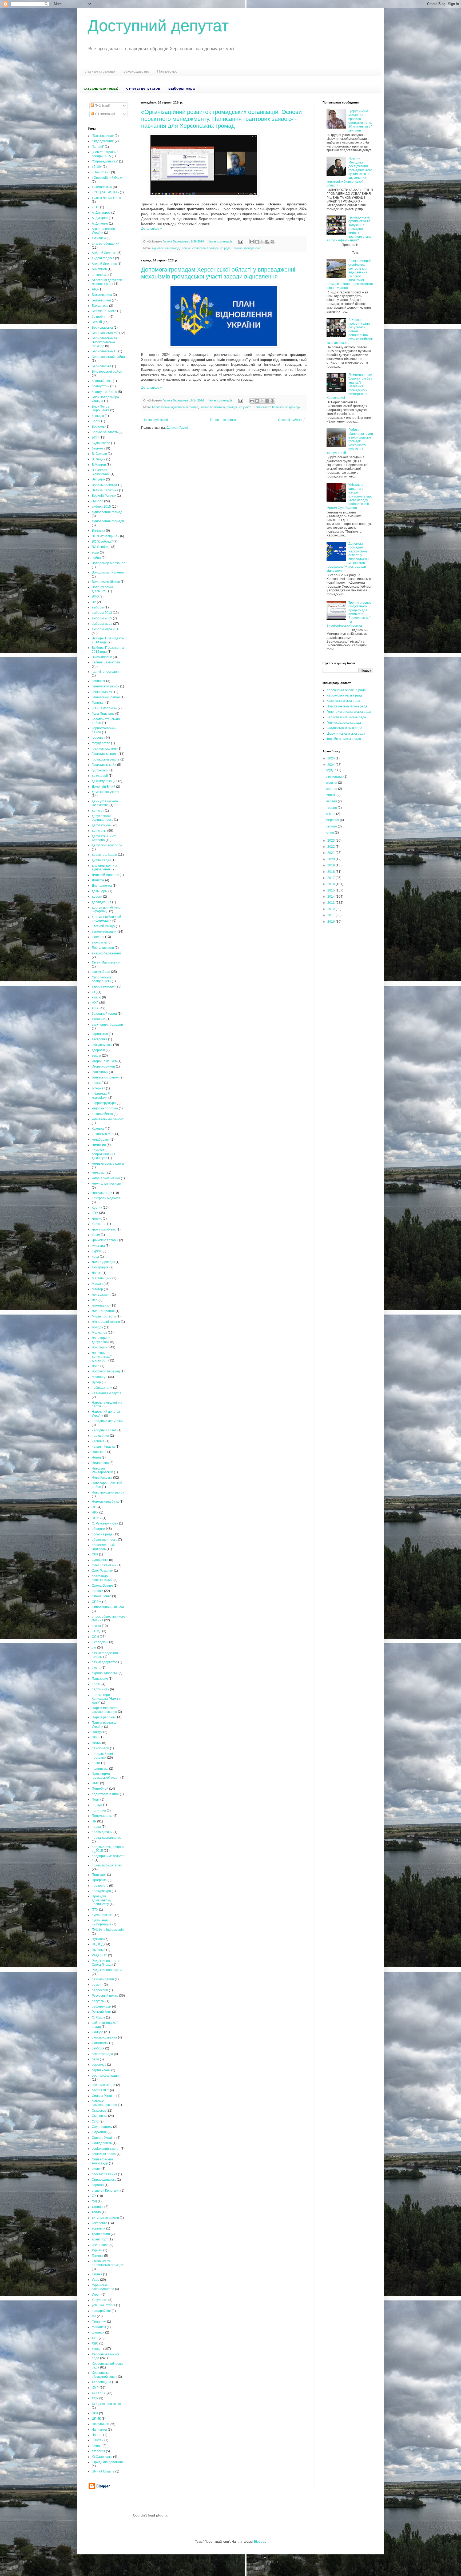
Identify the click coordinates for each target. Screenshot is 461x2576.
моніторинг (100, 1347)
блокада (98, 416)
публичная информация (102, 1922)
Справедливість (104, 2180)
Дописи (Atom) (177, 428)
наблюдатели (102, 1388)
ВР (94, 602)
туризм (97, 2250)
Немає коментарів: (221, 241)
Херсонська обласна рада (346, 690)
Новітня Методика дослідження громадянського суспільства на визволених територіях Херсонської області (349, 172)
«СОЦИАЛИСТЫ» (105, 192)
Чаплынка (99, 2430)
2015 (96, 207)
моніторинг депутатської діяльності (102, 1357)
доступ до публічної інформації (107, 909)
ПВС (95, 1737)
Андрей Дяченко (104, 253)
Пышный (99, 1950)
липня (331, 795)
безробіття (100, 317)
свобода (98, 2048)
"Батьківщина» (103, 136)
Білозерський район (107, 372)
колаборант (101, 1140)
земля (96, 1056)
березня (333, 820)
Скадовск (99, 2111)
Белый (97, 322)
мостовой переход (106, 1371)
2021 (331, 853)
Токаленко (100, 2223)
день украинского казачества (105, 803)
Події (96, 1799)
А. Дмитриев (101, 213)
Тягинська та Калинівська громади (277, 407)
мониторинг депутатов (101, 1340)
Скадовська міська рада (344, 728)
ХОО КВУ (99, 2393)
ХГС (95, 2338)
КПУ (95, 1213)
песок (96, 1763)
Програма (99, 1880)
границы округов (104, 748)
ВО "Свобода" (102, 542)
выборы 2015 (102, 618)
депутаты (99, 831)
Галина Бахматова (193, 248)
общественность (104, 1540)
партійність (100, 1689)
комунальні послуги (106, 1184)
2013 (331, 903)
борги (96, 421)
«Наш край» (101, 172)
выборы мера (102, 624)
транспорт (100, 2239)
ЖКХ (95, 1008)
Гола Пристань (103, 714)
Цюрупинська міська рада (346, 734)
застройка (100, 1039)
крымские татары (105, 1240)
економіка (99, 942)
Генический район (106, 686)
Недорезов (100, 1463)
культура (98, 1246)
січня (331, 833)
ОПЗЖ (97, 1602)
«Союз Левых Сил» (106, 198)
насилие (98, 1441)
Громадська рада (219, 248)
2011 (331, 915)
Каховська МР (102, 1134)
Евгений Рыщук (103, 926)
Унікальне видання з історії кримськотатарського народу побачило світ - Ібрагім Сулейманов (349, 496)
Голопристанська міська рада (349, 712)
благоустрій (101, 386)
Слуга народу (102, 2127)
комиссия (99, 1145)
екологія (98, 937)
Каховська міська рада (343, 701)
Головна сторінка (223, 420)
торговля (99, 2228)
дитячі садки (101, 860)
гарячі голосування (106, 672)
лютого (332, 826)
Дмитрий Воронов (105, 875)
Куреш (97, 1251)
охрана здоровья (105, 1673)
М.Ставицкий (102, 1278)
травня (332, 808)
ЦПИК (96, 2419)
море (96, 1366)
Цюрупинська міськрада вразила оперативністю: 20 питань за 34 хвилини (360, 121)
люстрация (100, 1267)
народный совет (104, 1430)
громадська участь (239, 407)
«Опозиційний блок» (107, 178)
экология (98, 2451)
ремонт (97, 1985)
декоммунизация (105, 781)
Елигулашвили (103, 948)
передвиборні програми (102, 1756)
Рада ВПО (100, 1955)
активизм (99, 238)
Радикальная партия (108, 1970)
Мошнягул (100, 1377)
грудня (332, 770)
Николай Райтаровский (102, 1470)
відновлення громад (166, 248)
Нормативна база (105, 1502)
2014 (331, 897)
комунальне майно (106, 1178)
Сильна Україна (104, 2096)
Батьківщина (101, 300)
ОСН (95, 1637)
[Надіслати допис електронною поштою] (240, 241)
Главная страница (99, 71)
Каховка (98, 1129)
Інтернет (98, 1088)
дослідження (102, 902)
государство (101, 743)
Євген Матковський (106, 962)
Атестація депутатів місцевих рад (107, 282)
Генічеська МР (103, 692)
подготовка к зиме (105, 1794)
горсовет (98, 738)
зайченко (99, 1019)
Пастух (97, 1732)
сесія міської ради (105, 2076)
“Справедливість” (105, 161)
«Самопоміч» (102, 187)
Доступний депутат (158, 26)
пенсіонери (100, 1748)
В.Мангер (99, 465)
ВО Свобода (101, 547)
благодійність (102, 381)
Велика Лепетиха (105, 490)
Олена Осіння (102, 1586)
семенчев (99, 2065)
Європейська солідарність (102, 979)
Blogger (260, 2542)
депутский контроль (107, 845)
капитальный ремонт (108, 1119)
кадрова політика (105, 1108)
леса (95, 1257)
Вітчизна (98, 531)
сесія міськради (104, 2085)
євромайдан (101, 972)
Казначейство (102, 1114)
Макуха (97, 1284)
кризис (97, 1219)
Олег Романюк (102, 1571)
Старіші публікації (292, 420)
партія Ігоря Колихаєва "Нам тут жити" (107, 1699)
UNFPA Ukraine (103, 2471)
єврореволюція (103, 986)
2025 (331, 758)
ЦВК (95, 2413)
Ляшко (97, 1273)
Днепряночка (102, 886)
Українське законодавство (103, 2287)
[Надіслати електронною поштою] (252, 242)
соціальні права (104, 2154)
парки (96, 1684)
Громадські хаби (104, 765)
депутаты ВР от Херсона (104, 838)
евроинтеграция (104, 931)
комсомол (99, 1173)
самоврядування (104, 2037)
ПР (94, 1821)
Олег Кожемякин (104, 1565)
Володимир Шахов (106, 582)
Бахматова (100, 306)
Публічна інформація (108, 1930)
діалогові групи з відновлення (104, 867)
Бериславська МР (105, 333)
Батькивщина (102, 295)
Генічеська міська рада (344, 723)
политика (99, 1810)
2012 (331, 909)
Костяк (97, 1208)
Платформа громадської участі (106, 1776)
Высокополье (102, 657)
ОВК (95, 1554)
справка (98, 2185)
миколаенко (101, 1305)
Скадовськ (100, 2116)
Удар (96, 2280)
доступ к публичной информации (106, 919)
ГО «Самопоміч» (104, 708)
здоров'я (98, 1050)
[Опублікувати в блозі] (257, 242)
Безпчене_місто (104, 311)
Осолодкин (100, 1642)
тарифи (98, 2207)
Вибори (98, 501)
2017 (331, 878)
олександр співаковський (102, 1578)
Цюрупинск (100, 2424)
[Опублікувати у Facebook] (267, 242)
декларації (100, 776)
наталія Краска (103, 1447)
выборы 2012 (102, 613)
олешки (98, 1591)
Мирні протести (104, 1316)
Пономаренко (102, 1816)
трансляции (101, 2234)
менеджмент (101, 1295)
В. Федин (99, 459)
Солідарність (102, 2143)
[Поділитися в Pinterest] (272, 242)
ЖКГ (95, 1003)
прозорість (100, 1886)
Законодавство (136, 71)
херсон (97, 2349)
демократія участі (105, 792)
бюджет (98, 448)
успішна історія (104, 2305)
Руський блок (102, 2012)
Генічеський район (106, 697)
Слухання (99, 2132)
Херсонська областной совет (104, 2375)
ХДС (95, 2343)
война (96, 558)
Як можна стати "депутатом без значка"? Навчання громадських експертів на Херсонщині (349, 386)
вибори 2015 (101, 507)
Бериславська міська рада (346, 717)
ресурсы (98, 2001)
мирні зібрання (103, 1311)
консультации (102, 1193)
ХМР (95, 2388)
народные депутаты (107, 1421)
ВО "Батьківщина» (106, 536)
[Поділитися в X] (262, 242)
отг (94, 1647)
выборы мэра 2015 (106, 629)
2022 (331, 847)
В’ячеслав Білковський (101, 472)
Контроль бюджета (106, 1198)
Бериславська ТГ (105, 351)
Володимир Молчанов (108, 563)
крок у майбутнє (104, 1229)
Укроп (96, 2295)
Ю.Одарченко (102, 2457)
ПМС (96, 1783)
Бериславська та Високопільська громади (104, 342)
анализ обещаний (106, 244)
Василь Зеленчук (105, 485)
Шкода (97, 2446)
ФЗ (94, 2316)
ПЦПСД (98, 1944)
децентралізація (104, 855)
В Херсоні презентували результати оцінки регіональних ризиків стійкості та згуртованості (350, 331)
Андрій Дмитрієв (104, 264)
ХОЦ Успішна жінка (106, 2404)
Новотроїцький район (108, 1492)
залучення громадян (107, 1025)
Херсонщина (102, 2382)
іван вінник (100, 1072)
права (96, 1827)
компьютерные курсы (108, 1164)
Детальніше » (152, 229)
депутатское (101, 825)
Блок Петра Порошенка (101, 408)
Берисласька (161, 407)
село (95, 2059)
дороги (97, 897)
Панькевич (100, 1679)
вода (95, 552)
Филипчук (99, 2322)
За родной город (104, 1014)
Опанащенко (102, 1596)
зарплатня (100, 1034)
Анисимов (99, 269)
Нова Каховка (102, 1478)
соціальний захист (106, 2149)
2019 (331, 865)
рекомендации (103, 1979)
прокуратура (101, 1891)
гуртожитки (100, 770)
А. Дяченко (100, 224)
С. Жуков (98, 2017)
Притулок (99, 1875)
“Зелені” (98, 147)
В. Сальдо (99, 454)
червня (332, 801)
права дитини (102, 1832)
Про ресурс (167, 71)
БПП (95, 437)
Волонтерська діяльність (102, 589)
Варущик (98, 479)
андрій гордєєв (103, 258)
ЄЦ (94, 992)
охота (96, 1668)
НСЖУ (97, 1518)
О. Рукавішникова (105, 1523)
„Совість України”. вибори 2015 (105, 154)
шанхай (98, 2440)
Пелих (97, 1743)
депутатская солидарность (102, 818)
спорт (96, 2169)
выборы (98, 607)
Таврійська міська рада (344, 739)
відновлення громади (108, 521)
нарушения (100, 1436)
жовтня (332, 783)
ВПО (95, 596)
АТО (95, 289)
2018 (331, 872)
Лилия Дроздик (103, 1262)
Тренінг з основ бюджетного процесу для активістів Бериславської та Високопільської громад (349, 614)
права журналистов (107, 1838)
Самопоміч (100, 2043)
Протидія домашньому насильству (102, 1900)
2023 (331, 841)
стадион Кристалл (106, 2191)
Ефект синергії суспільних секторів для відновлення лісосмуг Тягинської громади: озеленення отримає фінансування (350, 274)
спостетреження (104, 2174)
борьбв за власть (105, 432)
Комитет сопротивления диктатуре (104, 1154)
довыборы (100, 891)
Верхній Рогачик (104, 496)
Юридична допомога (107, 2462)
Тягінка (97, 2274)
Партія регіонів (103, 1717)
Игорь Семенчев (104, 1061)
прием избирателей (107, 1865)
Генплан (98, 703)
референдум (102, 2006)
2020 (331, 859)
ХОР (95, 2398)
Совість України (104, 2138)
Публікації (102, 106)
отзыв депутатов (105, 1662)
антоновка (100, 275)
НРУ (95, 1512)
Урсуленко (100, 2300)
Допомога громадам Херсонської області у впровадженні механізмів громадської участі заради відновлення (218, 273)
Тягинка (237, 248)
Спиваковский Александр (102, 2161)
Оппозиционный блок (108, 1607)
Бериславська (102, 328)
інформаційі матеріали (101, 1096)
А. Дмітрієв (100, 218)
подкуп (97, 1805)
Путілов (98, 1939)
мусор (96, 1382)
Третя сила (100, 2245)
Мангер (97, 1289)
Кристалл (99, 1224)
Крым (96, 1235)
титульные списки (105, 2218)
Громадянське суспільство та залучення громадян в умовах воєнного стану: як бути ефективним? (349, 229)
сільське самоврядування (104, 2103)
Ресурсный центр (105, 1996)
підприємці (100, 1769)
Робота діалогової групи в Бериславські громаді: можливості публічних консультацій (350, 441)
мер (95, 1300)
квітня (331, 814)
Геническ (99, 681)
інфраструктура (104, 1103)
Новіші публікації (155, 420)
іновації (98, 1083)
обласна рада (102, 1534)
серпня (332, 789)
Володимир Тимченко (108, 572)
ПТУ (95, 1910)
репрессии (100, 1990)
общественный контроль (103, 1547)
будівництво (101, 443)
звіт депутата (102, 1045)
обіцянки (98, 1529)
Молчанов (99, 1333)
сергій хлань (101, 2070)
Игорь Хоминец (103, 1066)
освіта (96, 1626)
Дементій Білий (104, 787)
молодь (97, 1327)
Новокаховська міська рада (347, 706)
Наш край (99, 1452)
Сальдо (98, 2032)
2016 (331, 884)
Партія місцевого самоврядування (105, 1710)
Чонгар (97, 2435)
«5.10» (97, 167)
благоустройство (104, 392)
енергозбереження (106, 953)
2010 (331, 922)
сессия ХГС (100, 2090)
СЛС (95, 2121)
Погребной (100, 1789)
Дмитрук (98, 880)
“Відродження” (103, 141)
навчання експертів (106, 1393)
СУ (94, 2196)
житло (96, 997)
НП (94, 1507)
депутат (98, 811)
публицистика (102, 1915)
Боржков (98, 427)
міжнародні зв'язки (106, 1322)
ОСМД (97, 1631)
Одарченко (100, 1560)
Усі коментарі (104, 114)
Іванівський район (105, 1077)
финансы (99, 2327)
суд (94, 2201)
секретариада (102, 2054)
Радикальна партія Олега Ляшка (106, 1963)
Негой (96, 1458)
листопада (335, 777)
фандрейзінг (252, 248)
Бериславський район (108, 357)
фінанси (98, 2332)
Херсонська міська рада (345, 695)
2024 (331, 765)
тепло (96, 2212)
